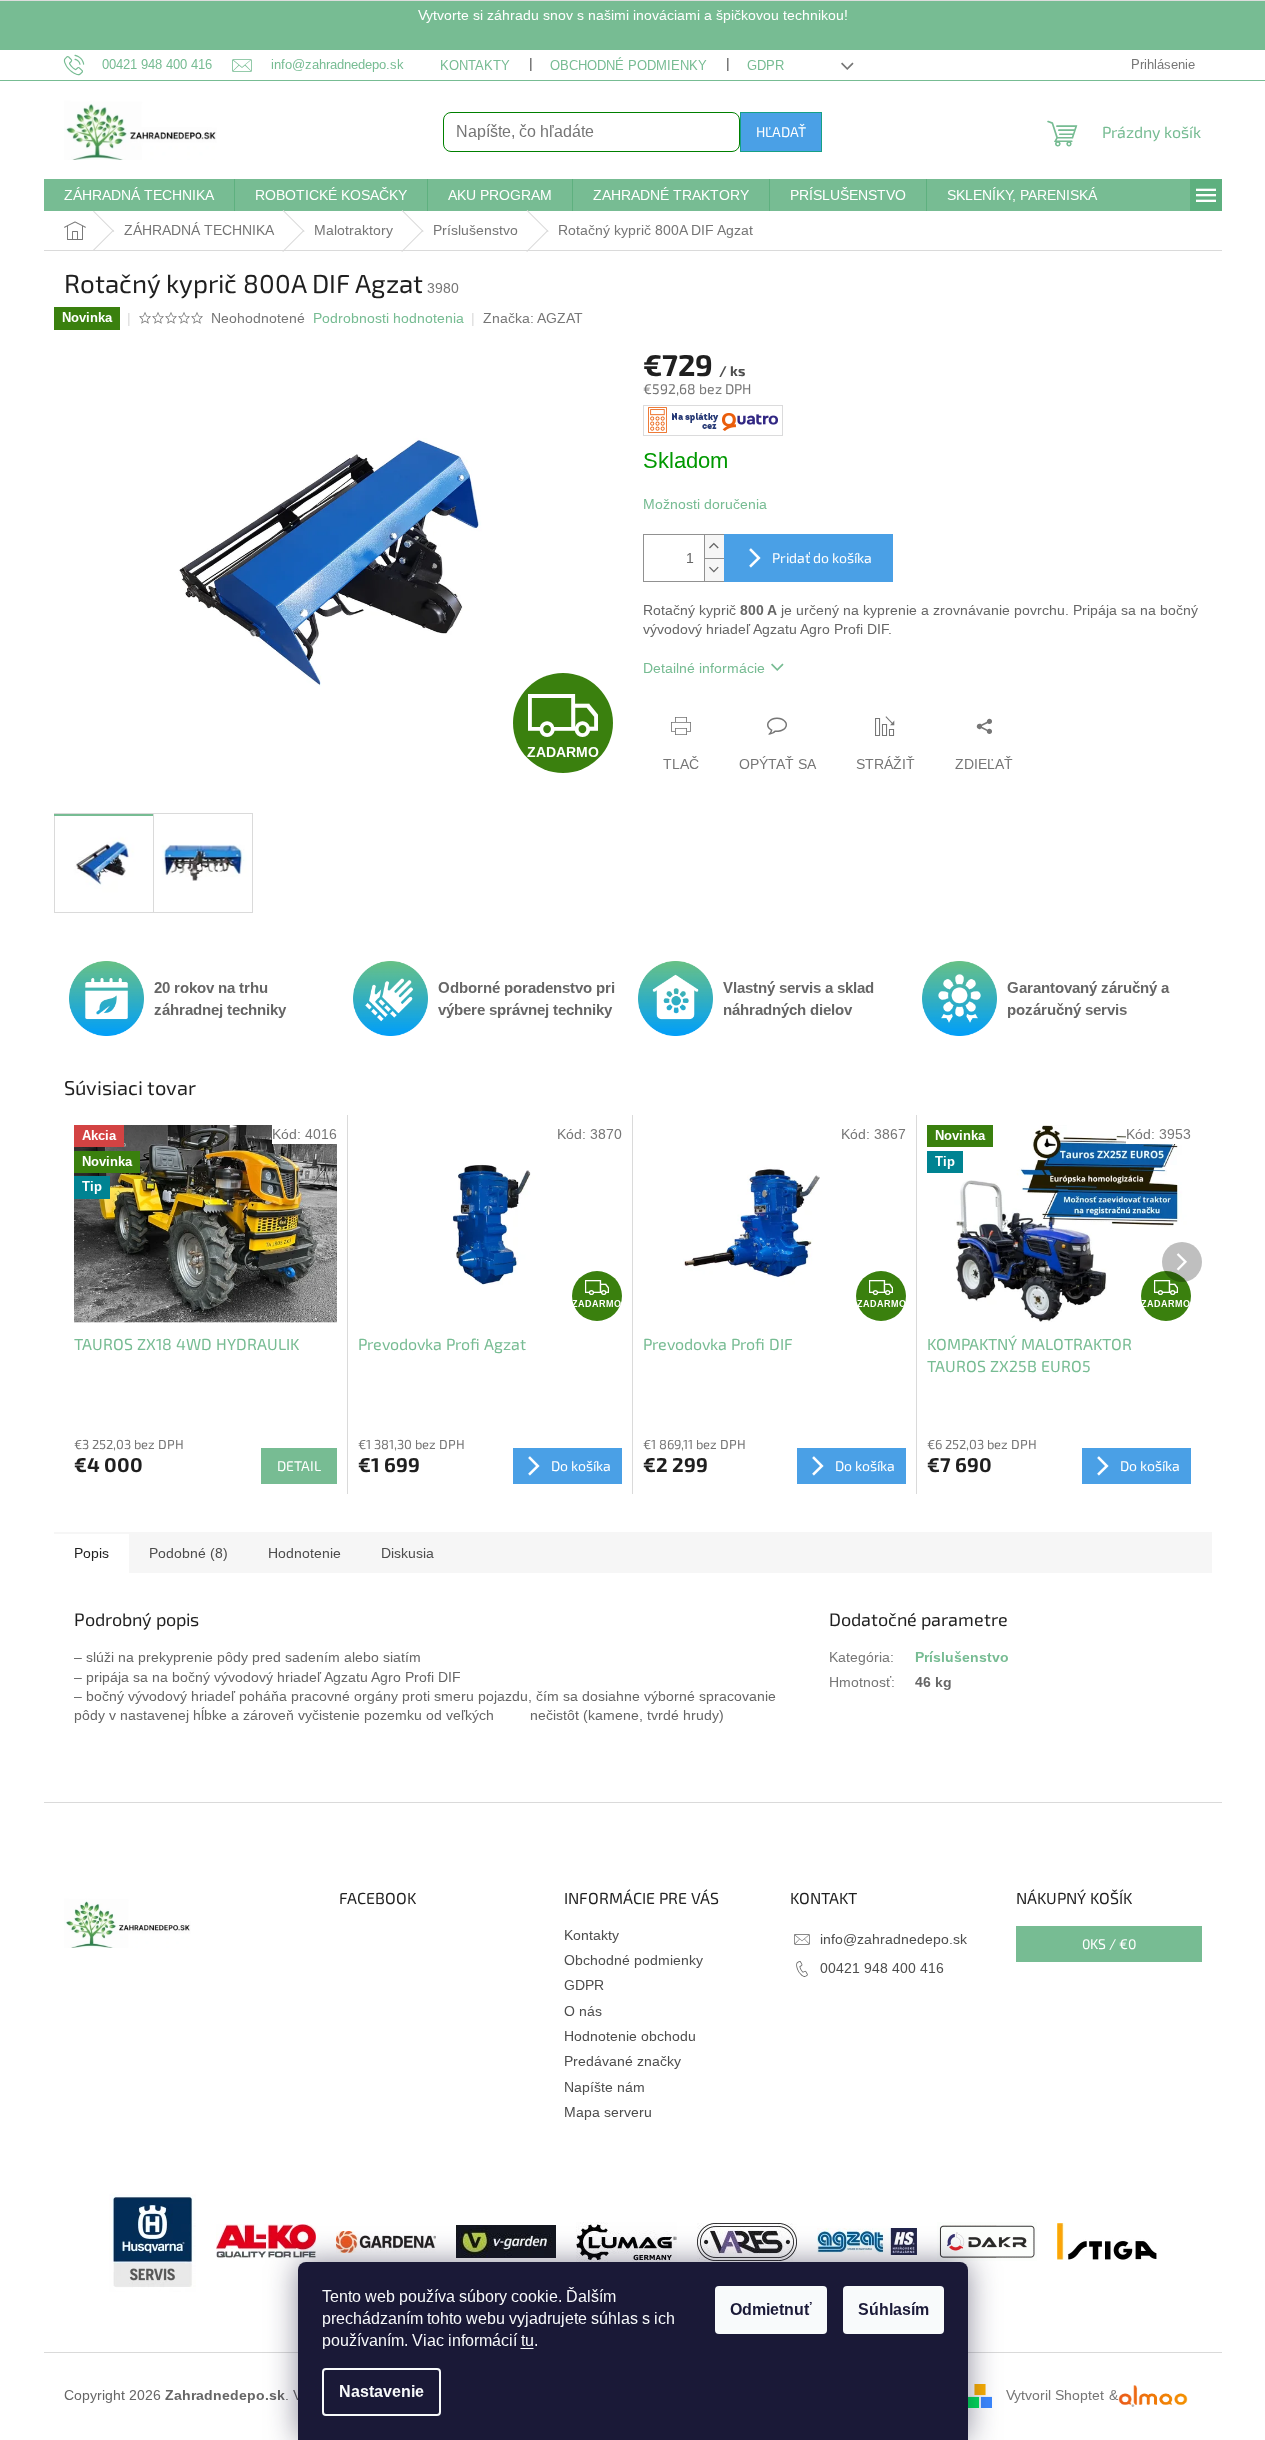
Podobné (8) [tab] (188, 1553)
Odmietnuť (771, 2309)
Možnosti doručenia (705, 504)
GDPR (765, 65)
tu (527, 2340)
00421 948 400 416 (882, 1968)
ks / (1109, 1943)
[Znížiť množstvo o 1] (714, 569)
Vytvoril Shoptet (1055, 2395)
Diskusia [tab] (407, 1553)
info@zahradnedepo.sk (893, 1939)
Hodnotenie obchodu (630, 2036)
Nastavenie (381, 2391)
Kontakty (475, 65)
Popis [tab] (91, 1553)
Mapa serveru (608, 2112)
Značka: (533, 318)
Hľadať (781, 131)
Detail (299, 1465)
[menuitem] (139, 195)
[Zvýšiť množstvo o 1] (714, 546)
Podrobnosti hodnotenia (388, 318)
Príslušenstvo (962, 1657)
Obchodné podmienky (628, 65)
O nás (583, 2011)
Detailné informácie (704, 668)
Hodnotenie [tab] (304, 1553)
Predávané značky (622, 2061)
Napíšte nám (604, 2087)
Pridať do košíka (822, 557)
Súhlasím (893, 2309)
